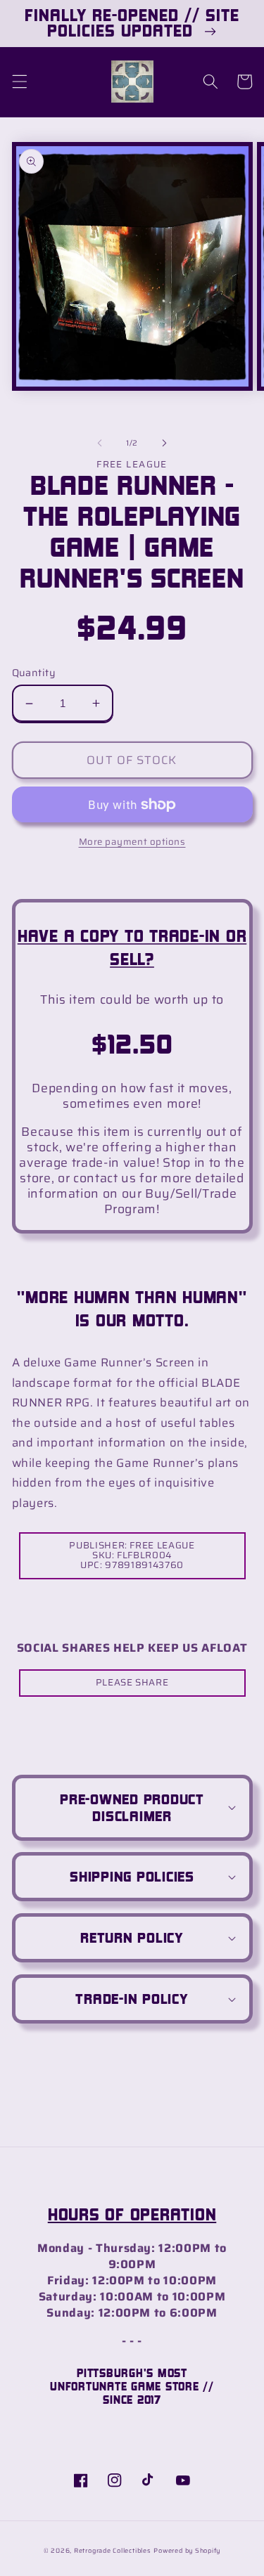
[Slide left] (99, 444)
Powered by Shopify (187, 2551)
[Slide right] (165, 444)
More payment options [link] (132, 842)
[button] (19, 82)
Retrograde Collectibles (113, 2551)
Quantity (34, 673)
